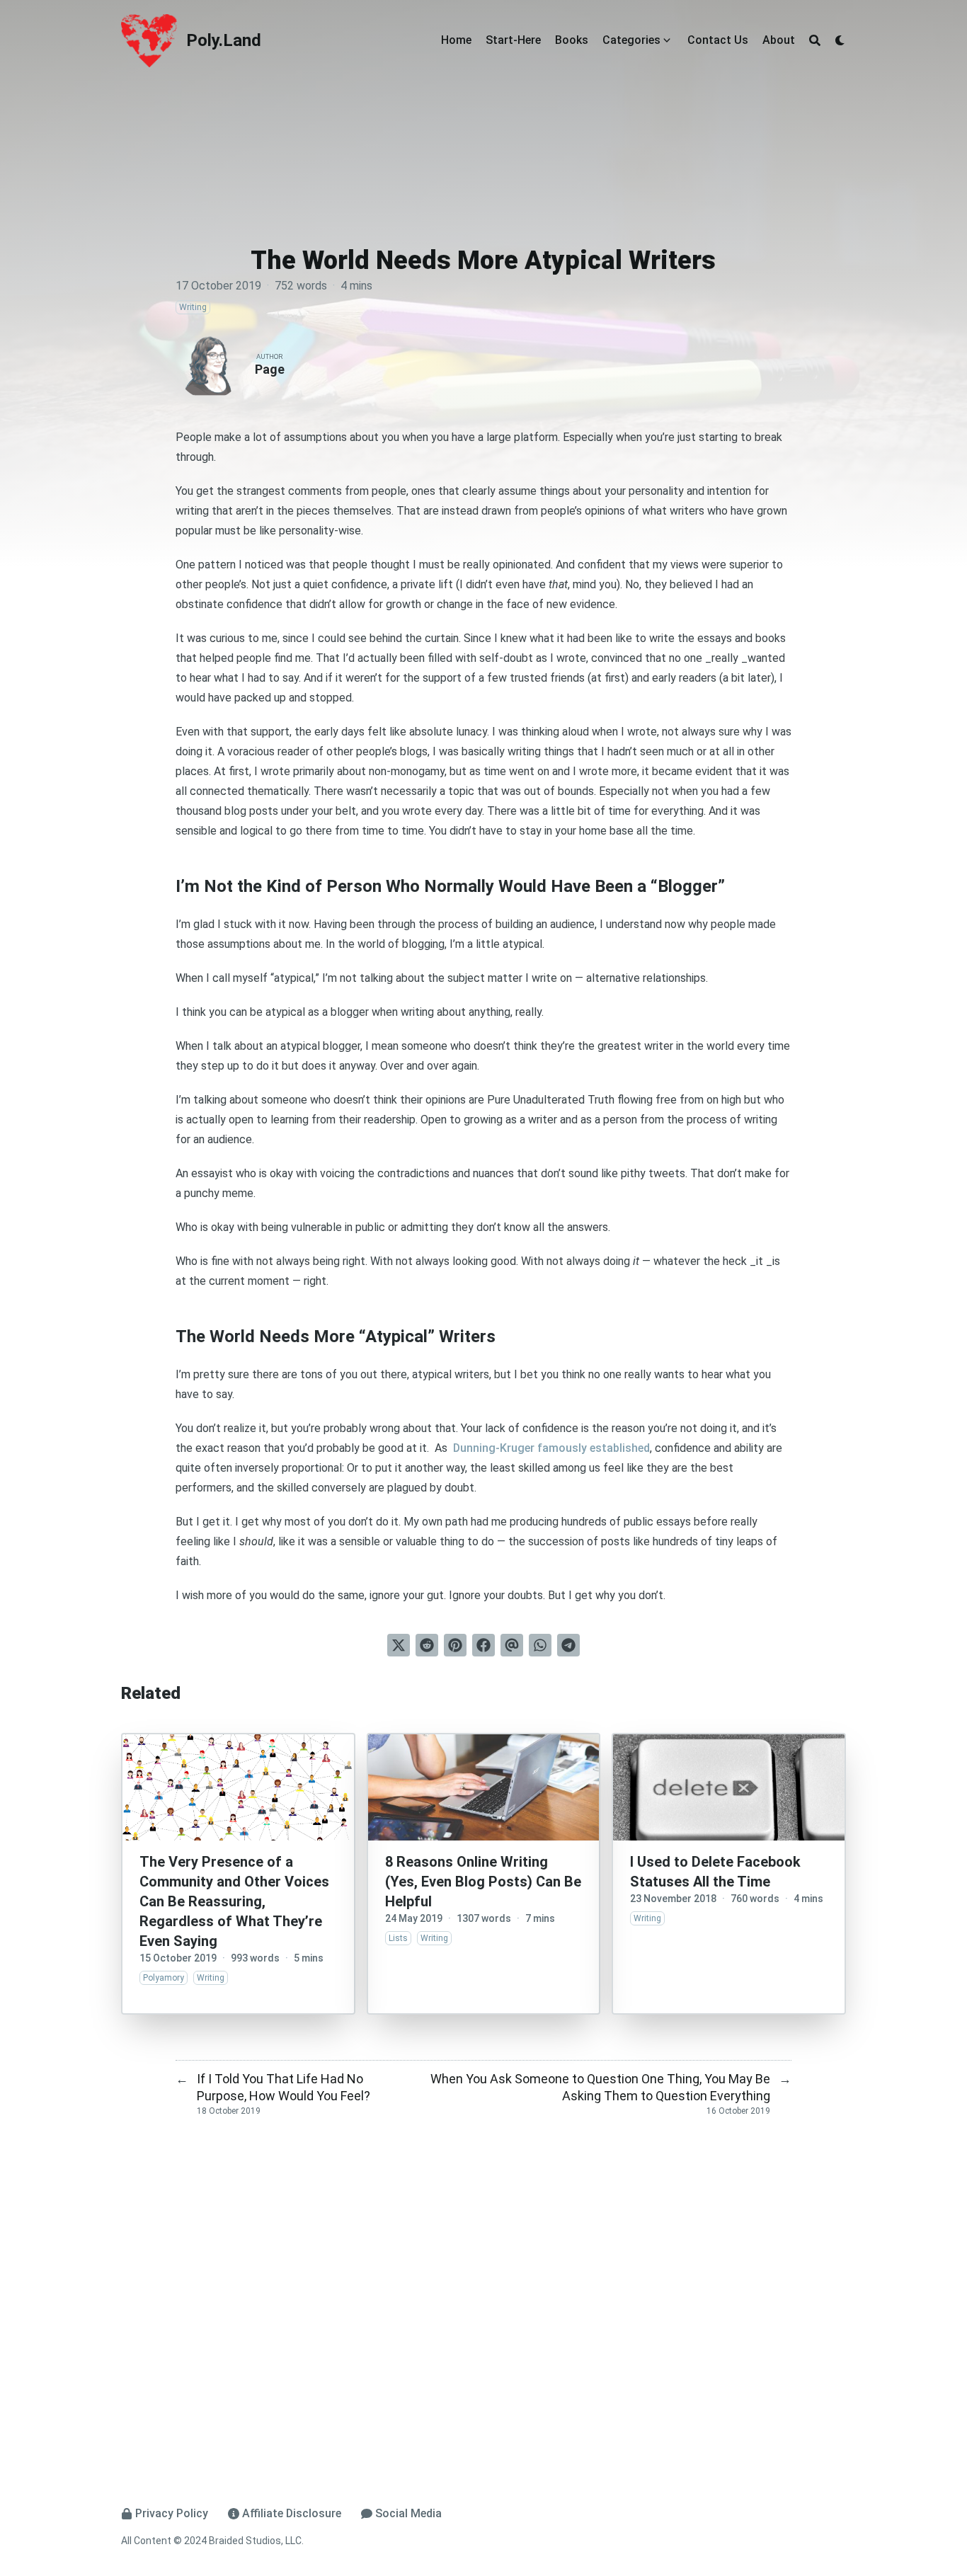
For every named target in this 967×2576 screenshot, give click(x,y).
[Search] (815, 40)
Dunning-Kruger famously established (550, 1448)
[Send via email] (512, 1645)
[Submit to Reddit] (427, 1645)
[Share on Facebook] (483, 1645)
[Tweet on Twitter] (399, 1645)
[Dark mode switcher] (840, 40)
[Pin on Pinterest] (455, 1645)
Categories (631, 40)
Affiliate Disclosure (292, 2513)
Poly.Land (224, 40)
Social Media (408, 2513)
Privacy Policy (172, 2513)
